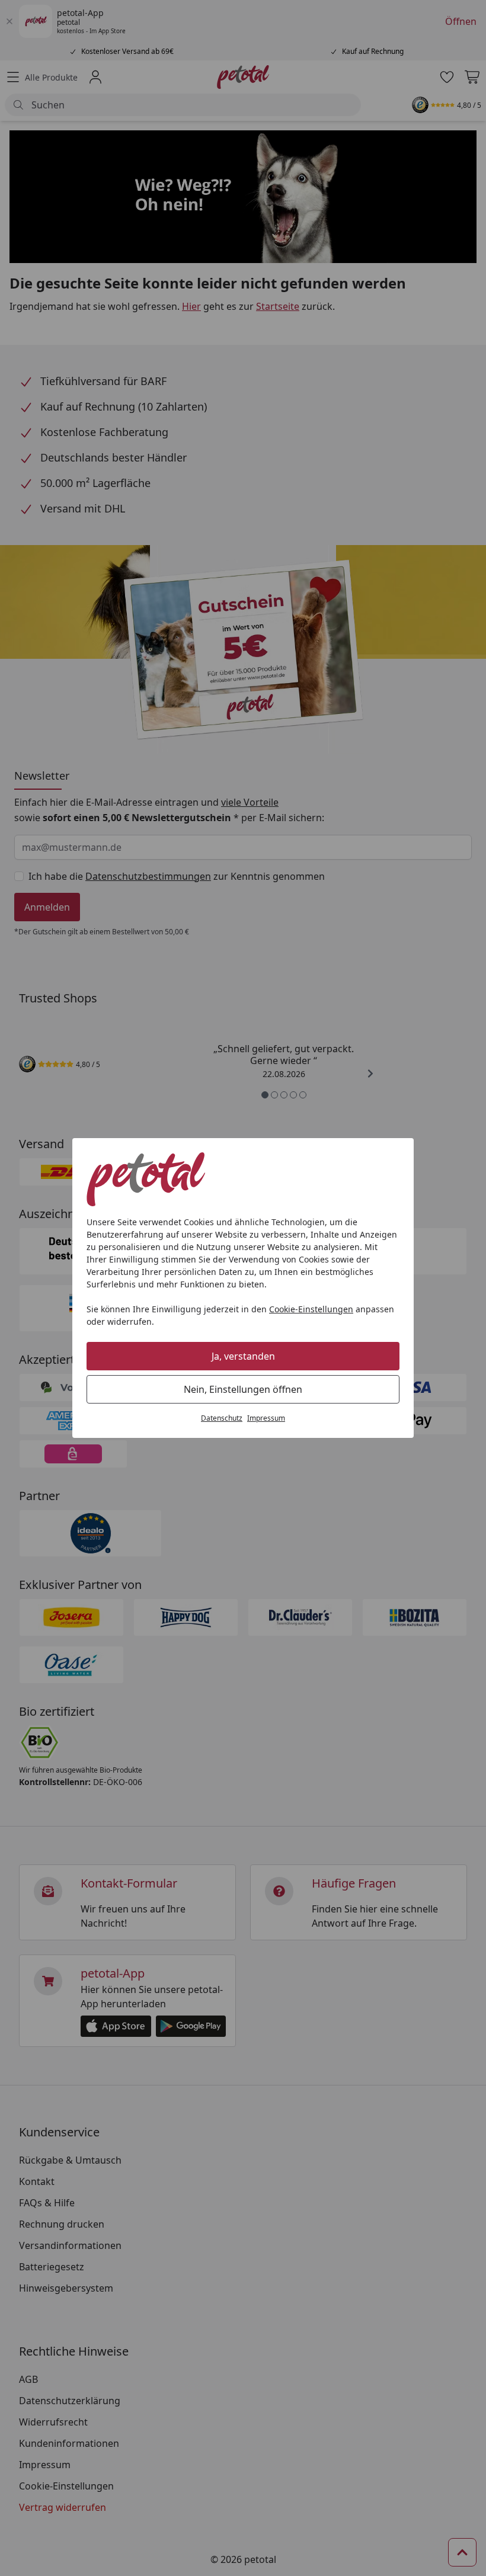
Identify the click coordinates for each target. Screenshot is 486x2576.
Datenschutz (222, 1418)
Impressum (266, 1418)
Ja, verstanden (243, 1356)
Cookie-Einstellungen (311, 1309)
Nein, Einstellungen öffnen (243, 1389)
